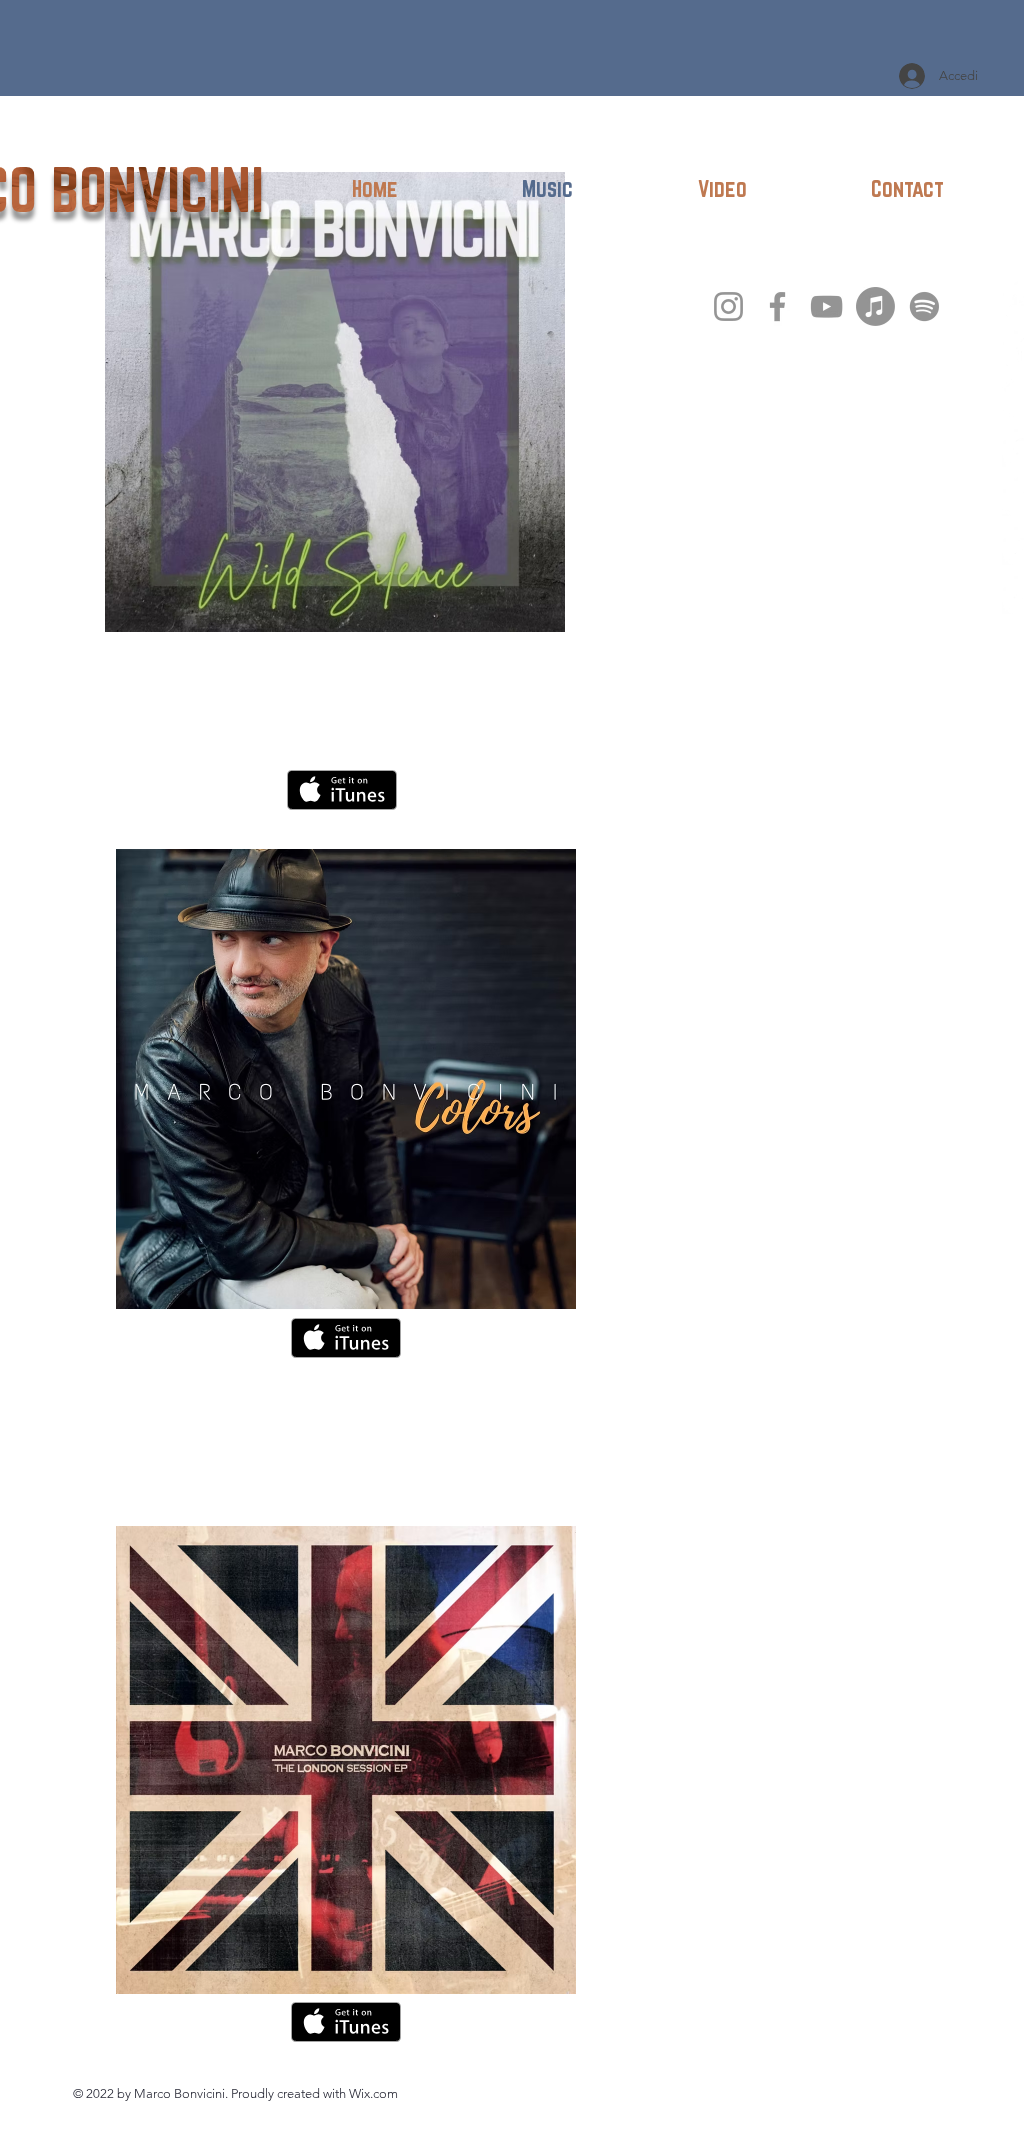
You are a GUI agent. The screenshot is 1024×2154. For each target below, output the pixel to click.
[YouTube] (826, 306)
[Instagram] (728, 306)
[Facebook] (777, 306)
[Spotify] (924, 306)
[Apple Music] (875, 306)
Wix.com (373, 2093)
